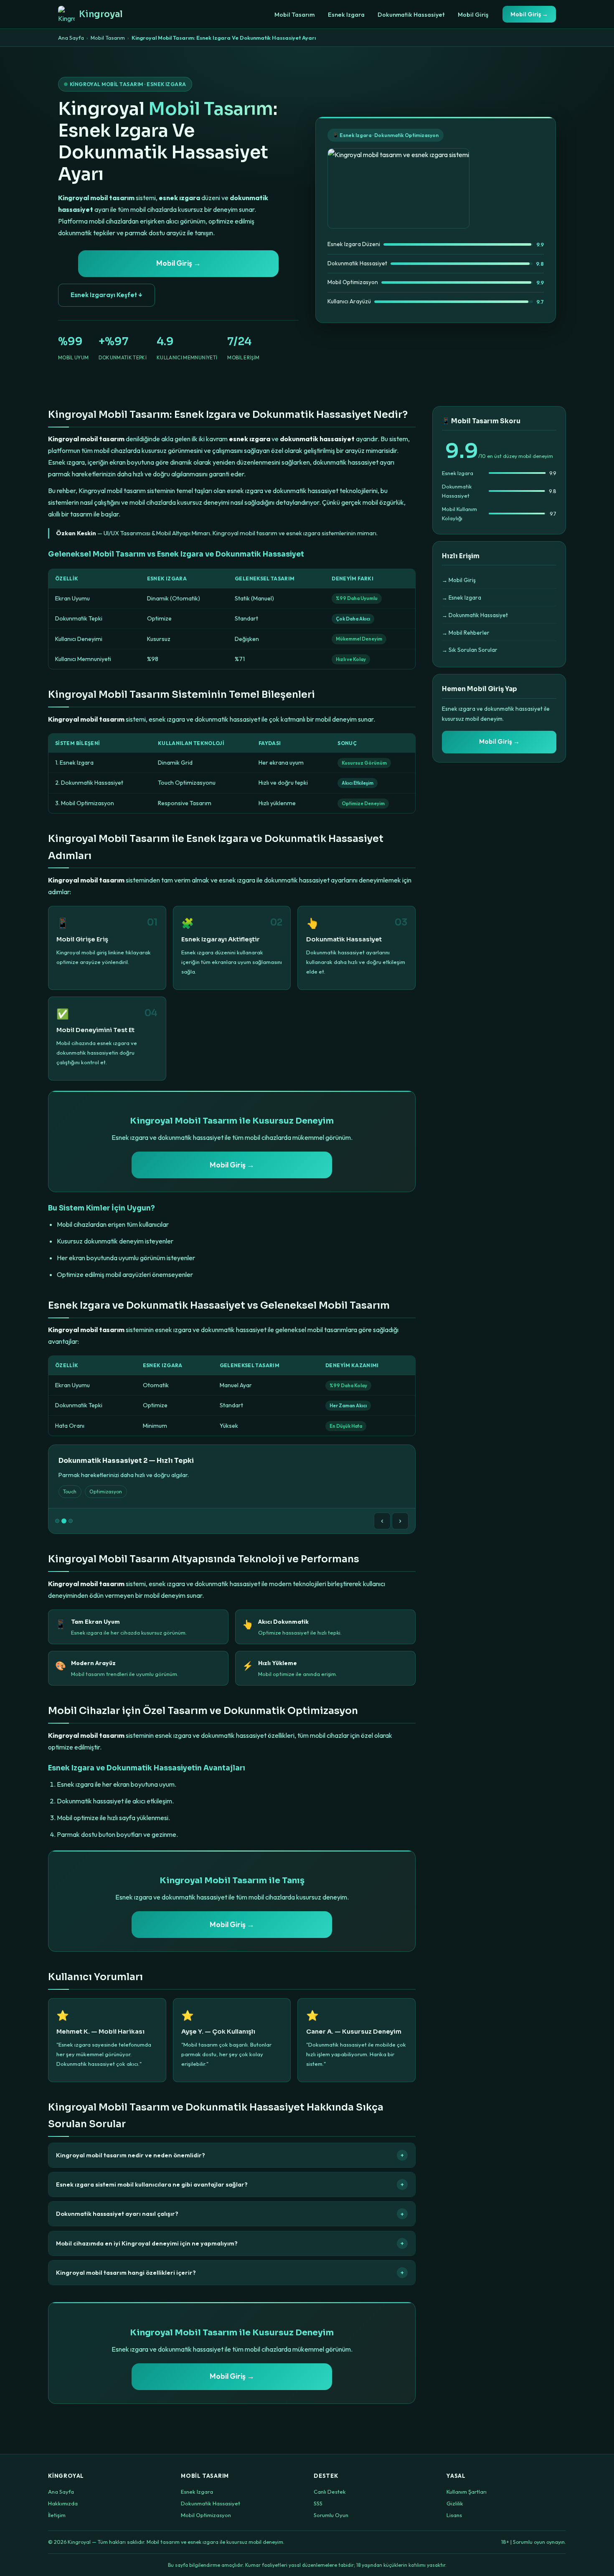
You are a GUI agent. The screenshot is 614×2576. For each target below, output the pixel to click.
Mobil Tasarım (294, 15)
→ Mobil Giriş (459, 580)
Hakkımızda (63, 2503)
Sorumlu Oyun (331, 2515)
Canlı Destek (330, 2492)
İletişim (57, 2515)
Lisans (454, 2515)
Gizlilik (455, 2503)
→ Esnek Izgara (462, 598)
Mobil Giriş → (529, 14)
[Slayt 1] (57, 1521)
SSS (318, 2503)
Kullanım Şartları (467, 2492)
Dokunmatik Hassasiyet (411, 15)
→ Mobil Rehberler (466, 633)
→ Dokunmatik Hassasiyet (475, 615)
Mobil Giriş (473, 15)
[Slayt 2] (64, 1521)
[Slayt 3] (71, 1521)
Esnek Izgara (346, 15)
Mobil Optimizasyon (206, 2515)
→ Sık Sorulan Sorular (470, 650)
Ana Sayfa (71, 38)
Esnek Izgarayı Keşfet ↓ (107, 295)
